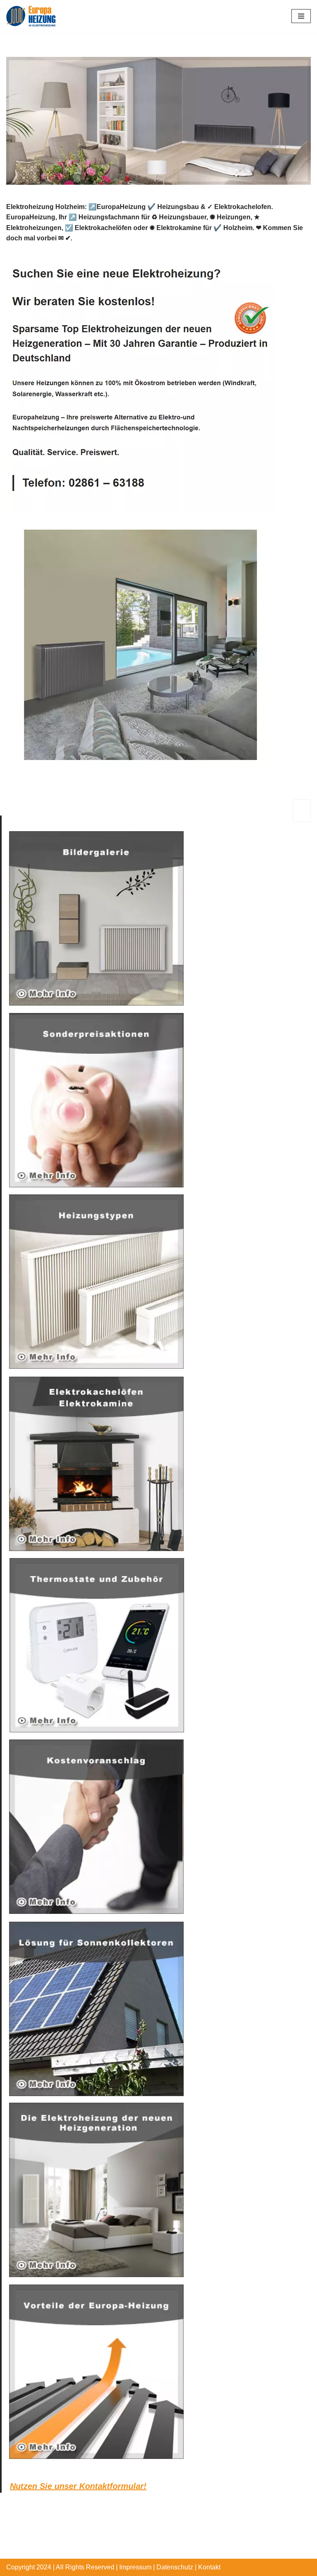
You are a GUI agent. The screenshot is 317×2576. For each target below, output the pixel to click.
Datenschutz (175, 2567)
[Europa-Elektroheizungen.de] (31, 16)
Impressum (135, 2567)
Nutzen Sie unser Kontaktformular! (78, 2486)
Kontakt (209, 2567)
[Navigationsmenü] (301, 16)
